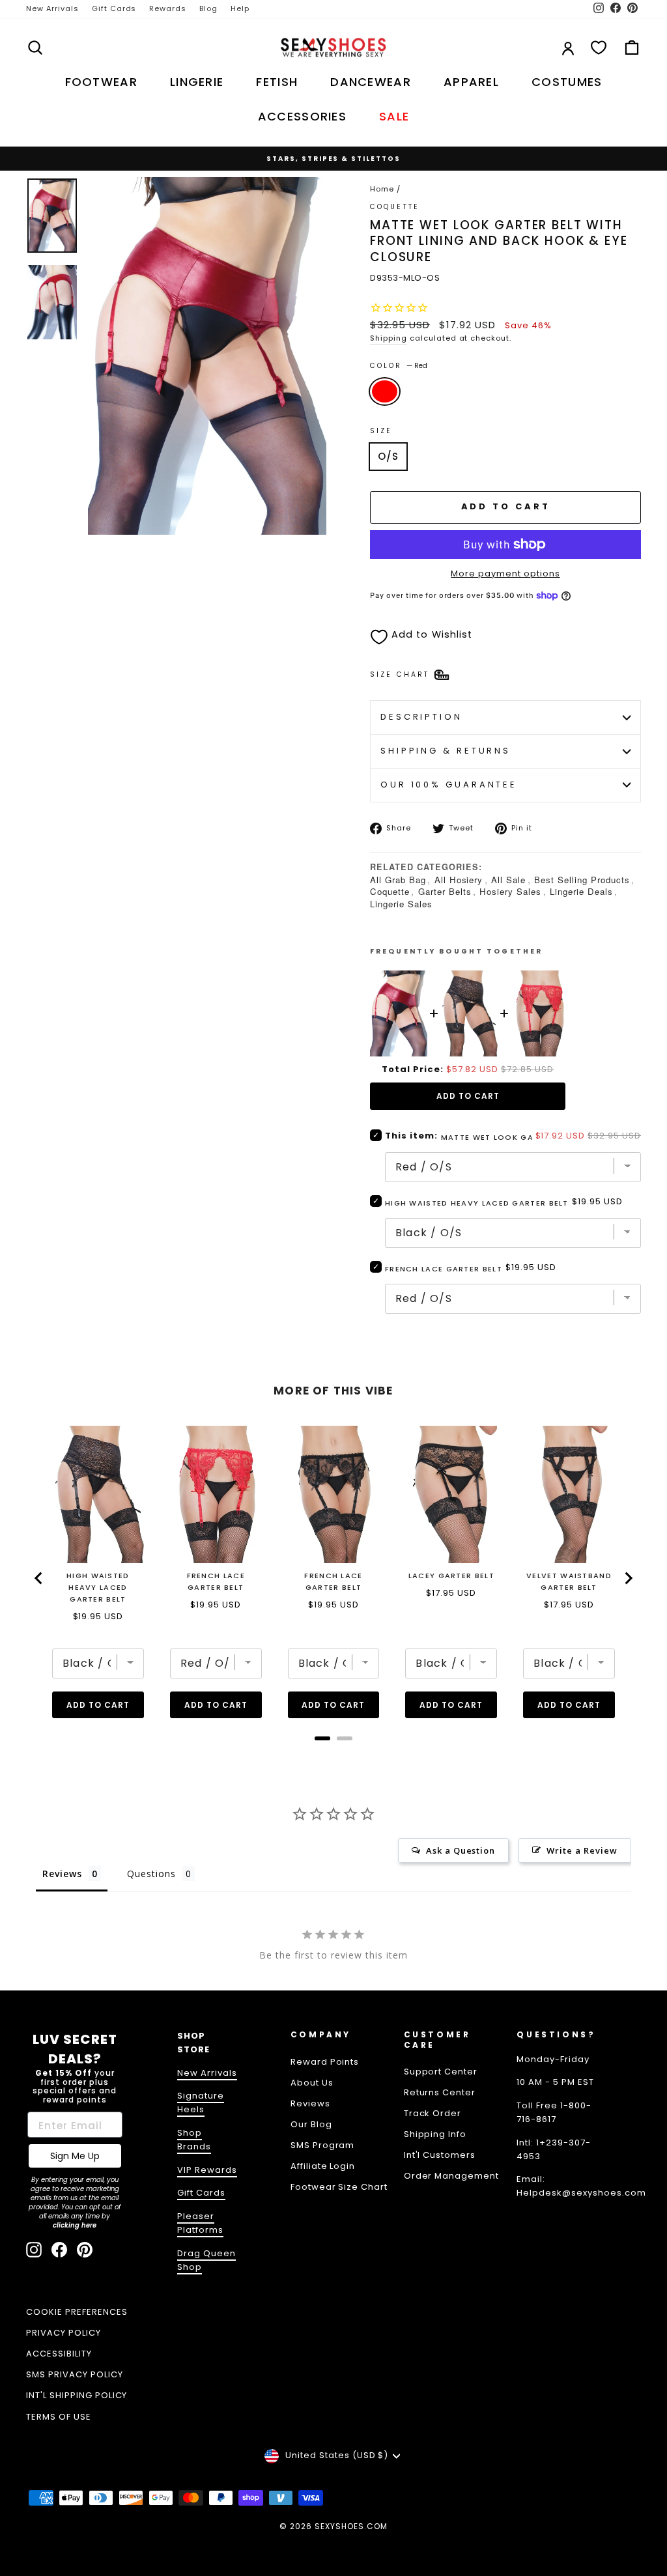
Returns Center (440, 2092)
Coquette (395, 207)
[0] (599, 48)
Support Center (441, 2072)
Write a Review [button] (582, 1850)
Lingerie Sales (401, 904)
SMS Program (323, 2145)
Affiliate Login (323, 2166)
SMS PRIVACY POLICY (75, 2374)
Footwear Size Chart (339, 2187)
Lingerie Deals (581, 891)
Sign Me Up (75, 2156)
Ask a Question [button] (461, 1850)
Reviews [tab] (62, 1874)
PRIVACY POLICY (64, 2333)
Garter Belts (445, 891)
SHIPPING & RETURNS (446, 751)
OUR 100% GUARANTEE (449, 785)
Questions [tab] (151, 1874)
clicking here (75, 2225)
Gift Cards (114, 8)
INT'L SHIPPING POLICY (77, 2395)
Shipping (389, 338)
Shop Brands (194, 2140)
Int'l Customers (440, 2155)
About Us (312, 2083)
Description (421, 717)
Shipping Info (435, 2134)
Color (399, 366)
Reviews (310, 2103)
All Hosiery (459, 880)
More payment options (505, 573)
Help (240, 8)
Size (381, 431)
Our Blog (311, 2124)
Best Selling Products (582, 880)
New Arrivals (52, 8)
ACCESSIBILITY (59, 2354)
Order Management (452, 2176)
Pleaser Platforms (200, 2223)
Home (382, 189)
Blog (208, 8)
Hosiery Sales (510, 891)
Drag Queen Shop (206, 2260)
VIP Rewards (207, 2170)
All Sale (508, 880)
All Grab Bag (398, 880)
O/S (388, 456)
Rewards (168, 8)
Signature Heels (201, 2102)
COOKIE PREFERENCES (77, 2312)
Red (385, 391)
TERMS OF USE (59, 2417)
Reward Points (325, 2062)
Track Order (433, 2113)
